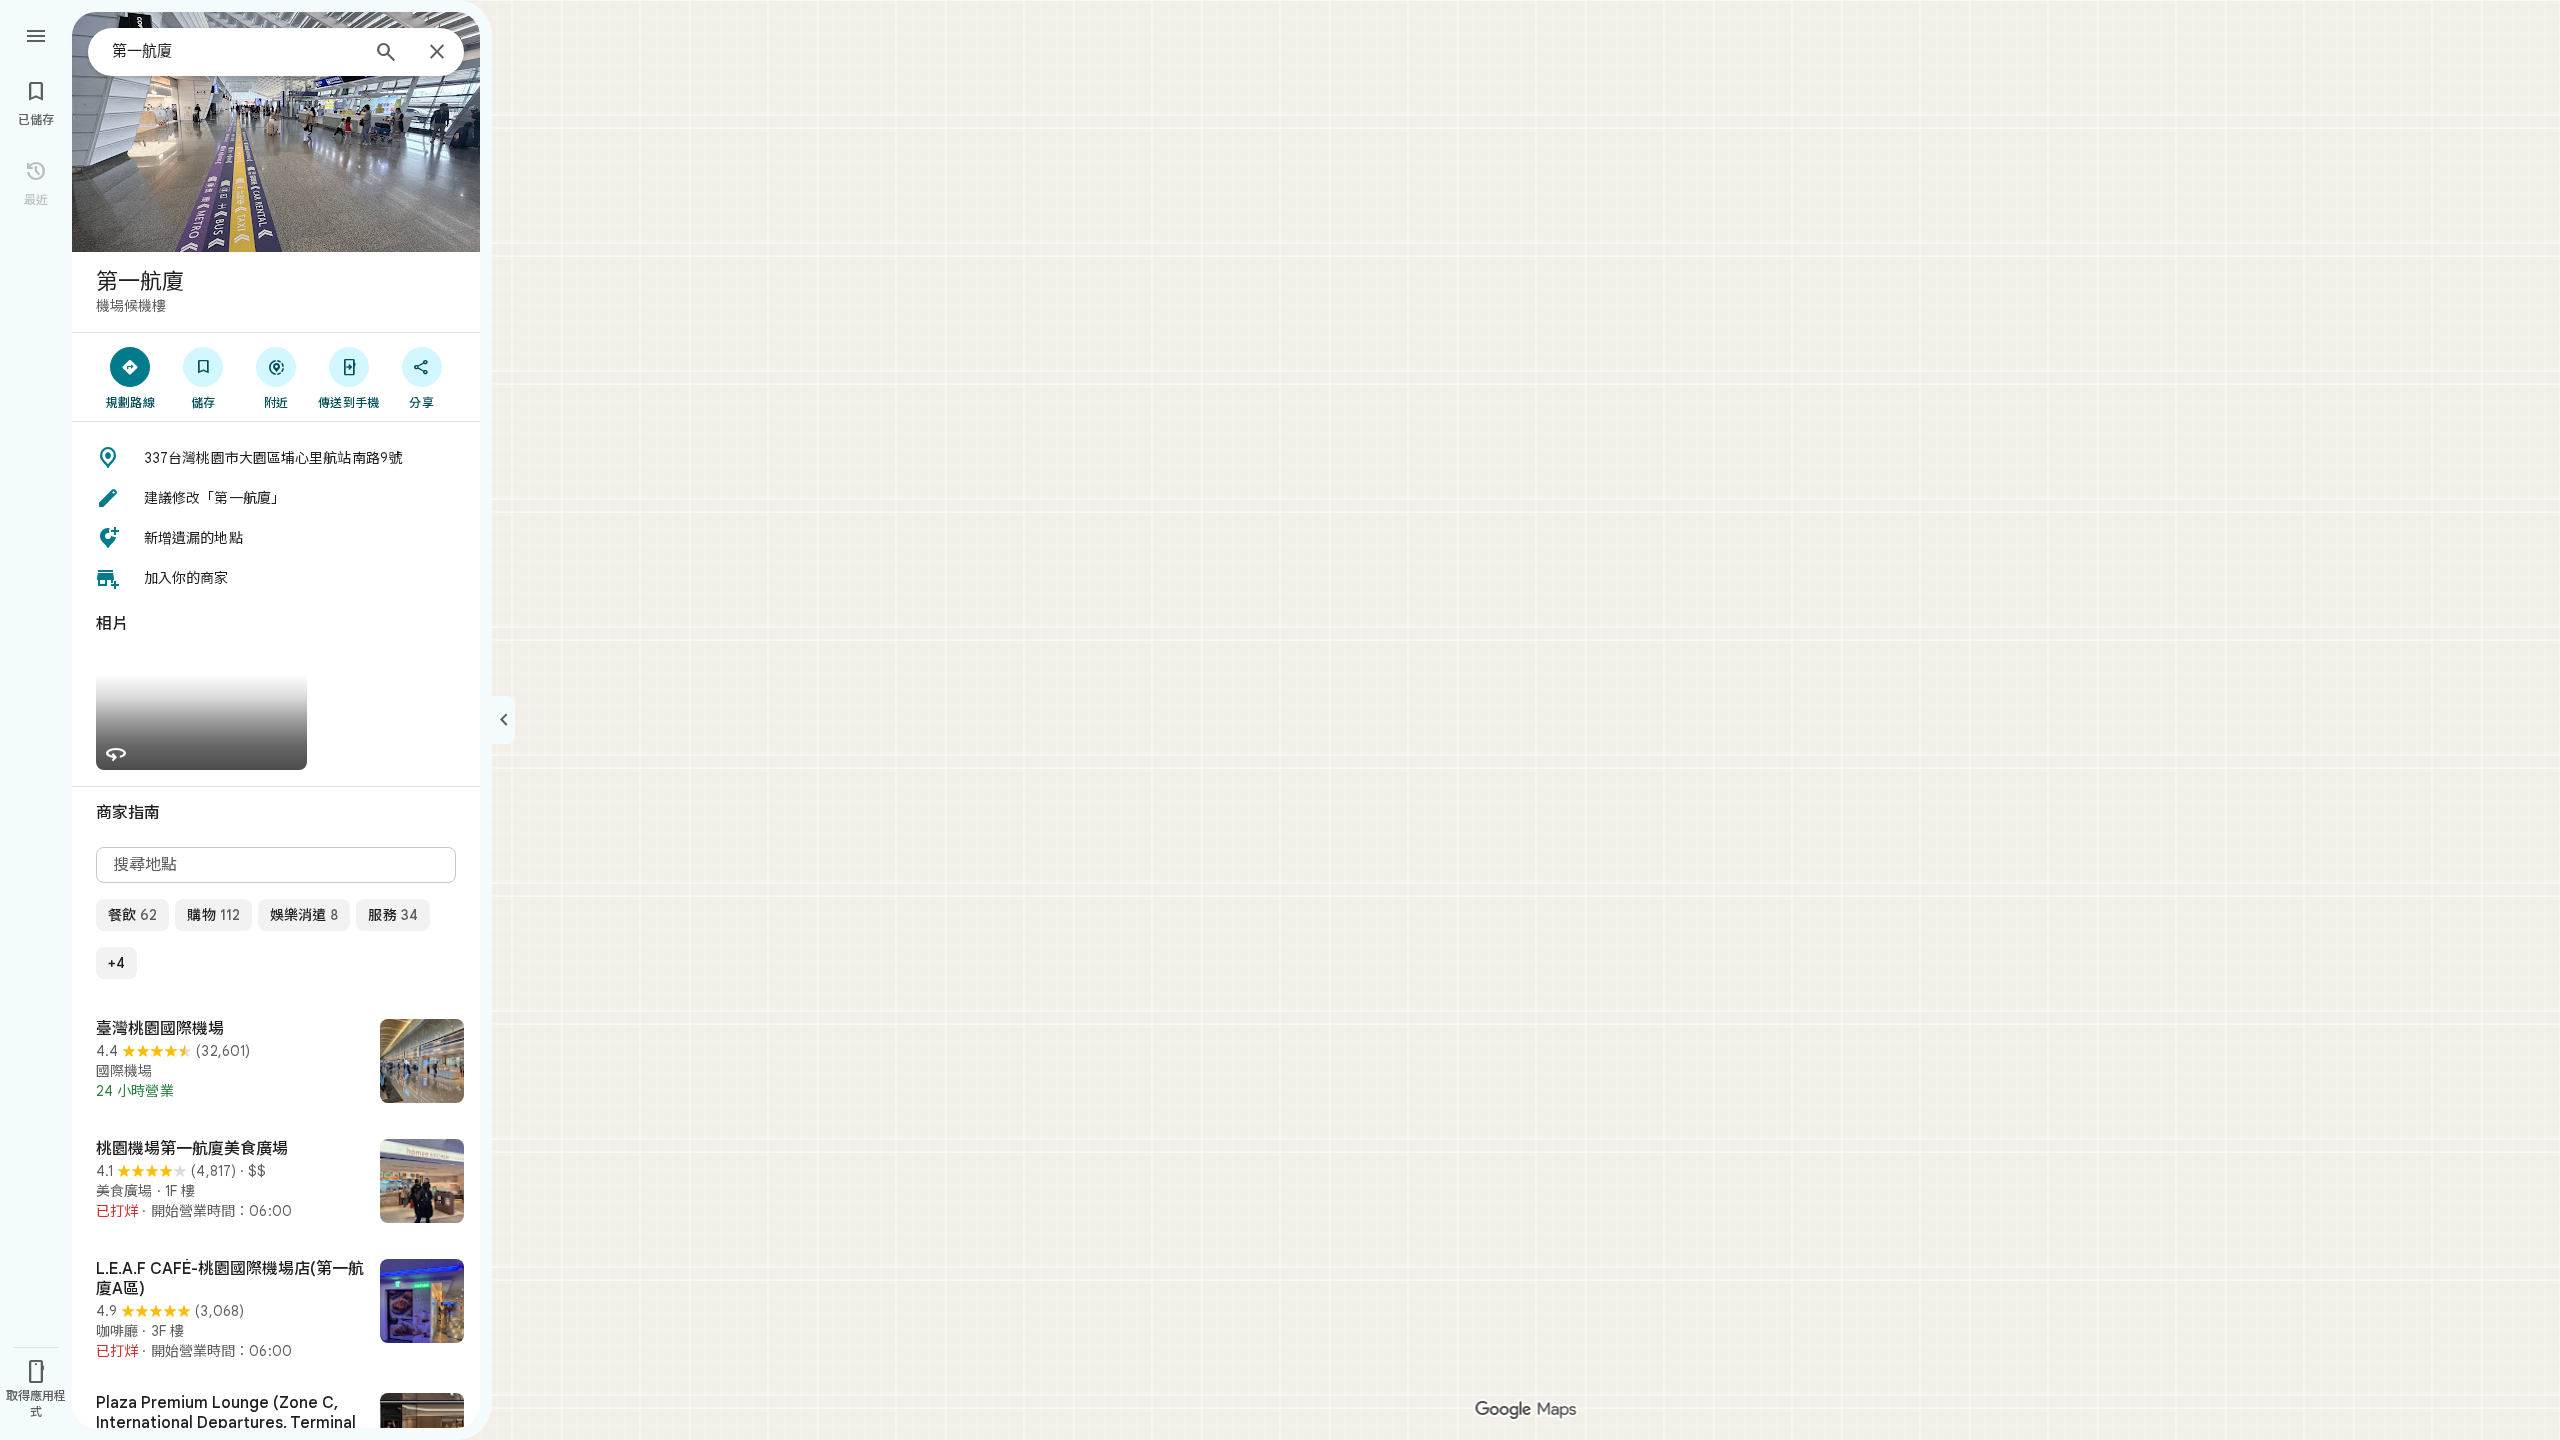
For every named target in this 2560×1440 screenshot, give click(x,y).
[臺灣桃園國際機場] (276, 1063)
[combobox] (235, 51)
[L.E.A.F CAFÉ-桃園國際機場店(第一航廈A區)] (276, 1310)
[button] (276, 458)
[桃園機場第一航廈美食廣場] (276, 1183)
